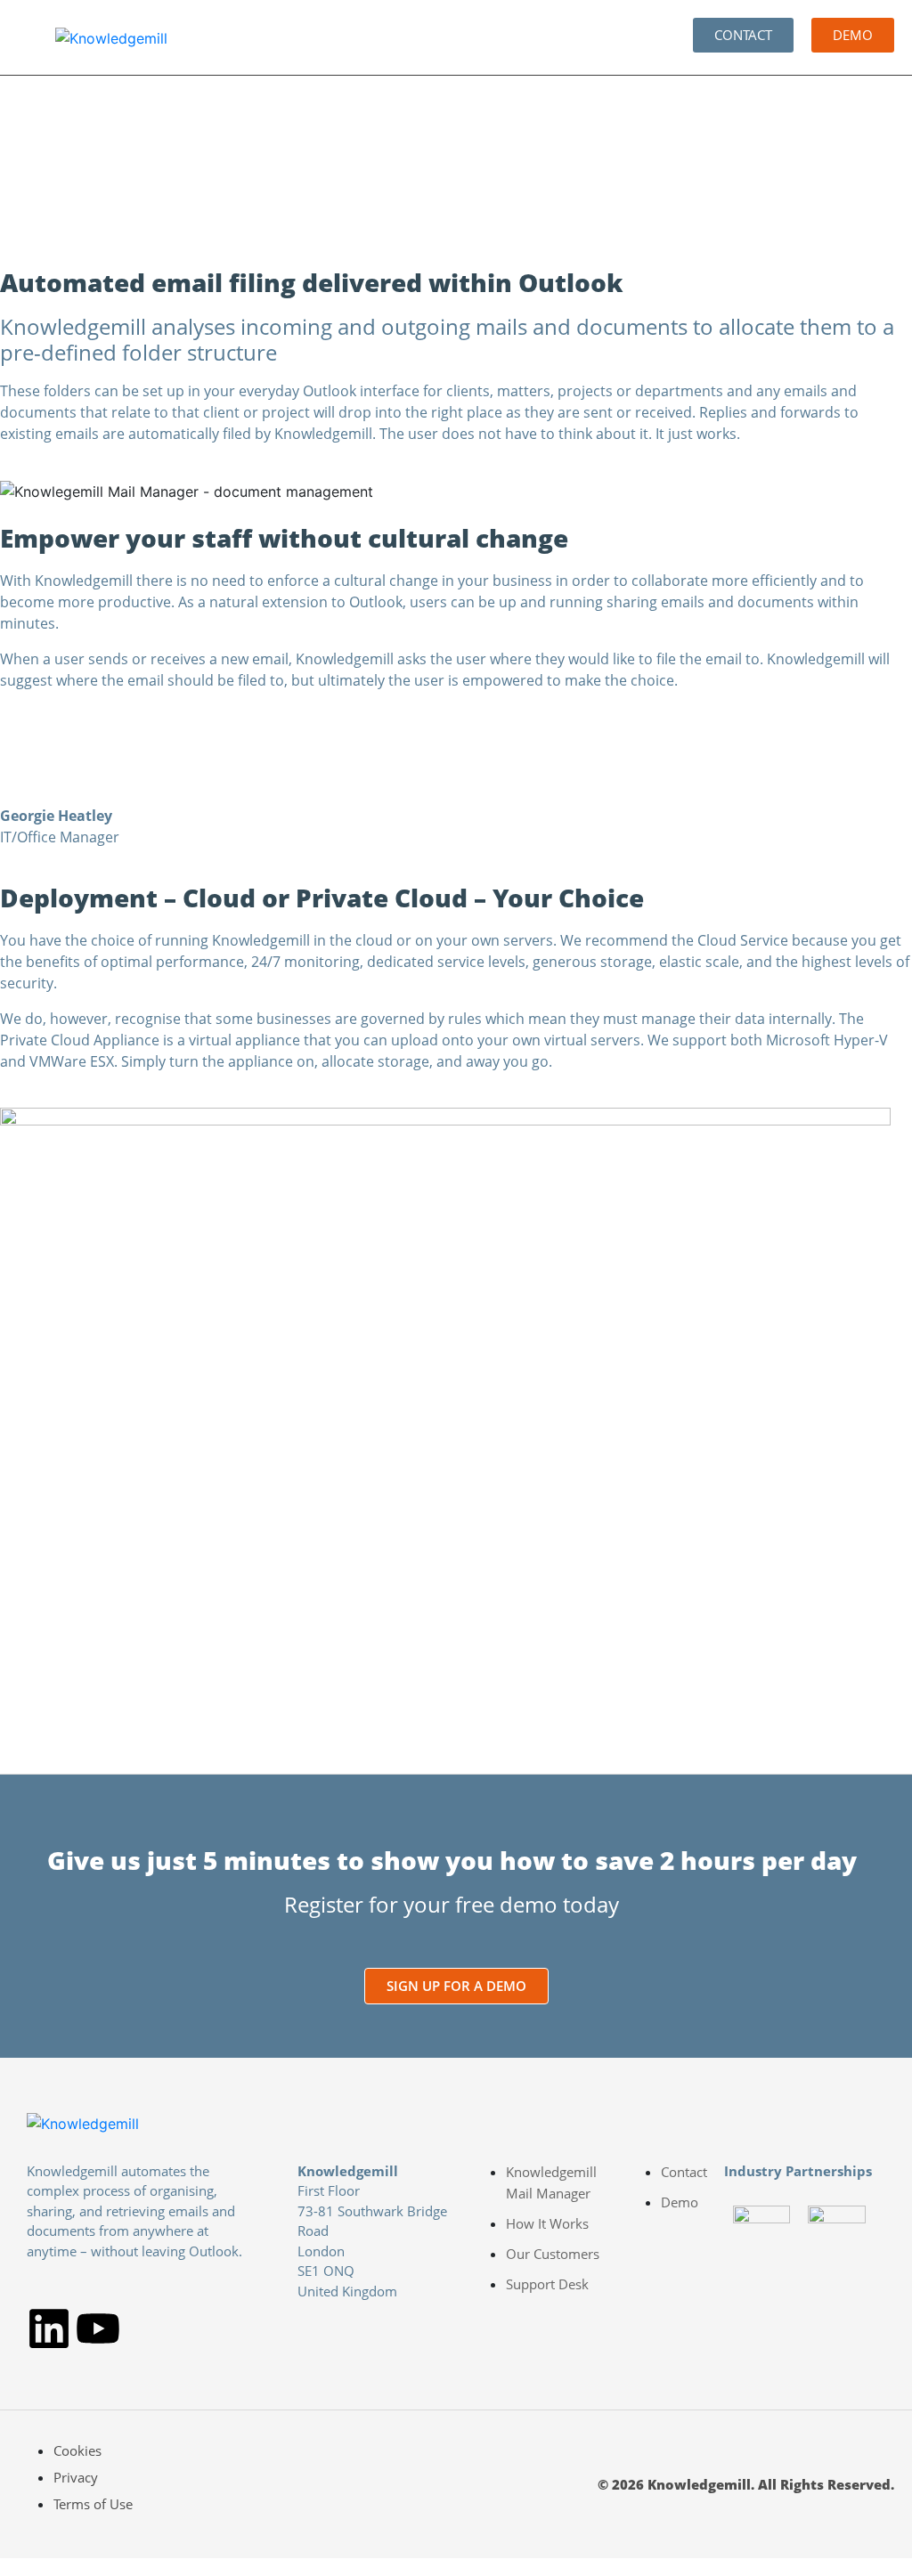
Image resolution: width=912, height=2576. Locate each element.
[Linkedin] (49, 2328)
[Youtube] (98, 2328)
